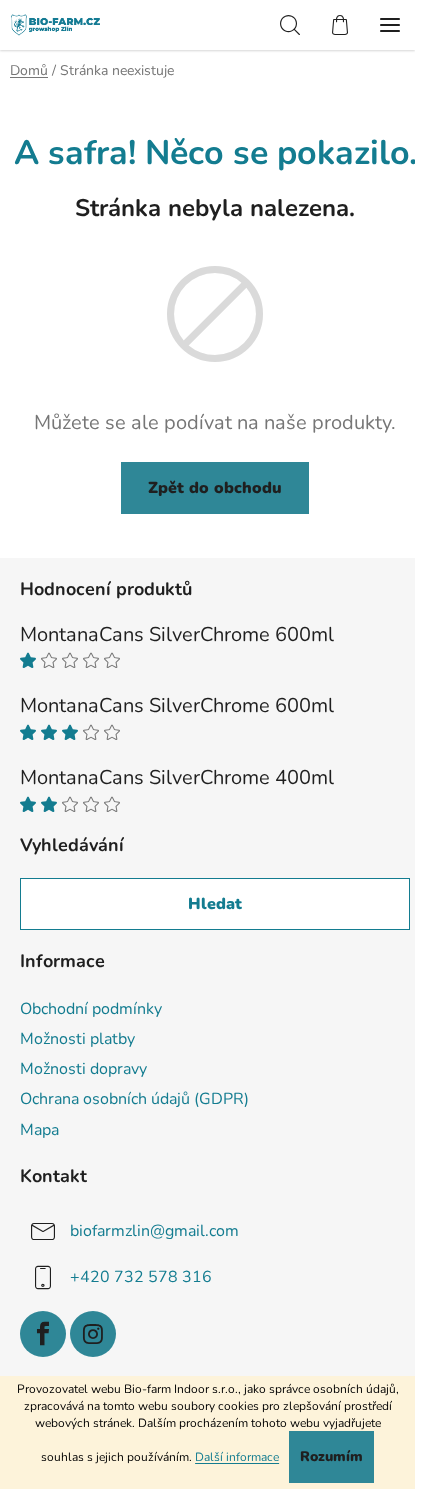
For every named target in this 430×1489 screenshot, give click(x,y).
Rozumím (331, 1456)
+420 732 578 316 (141, 1276)
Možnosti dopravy (83, 1069)
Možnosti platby (77, 1039)
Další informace (237, 1457)
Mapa (39, 1130)
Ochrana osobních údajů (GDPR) (134, 1099)
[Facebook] (43, 1334)
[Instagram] (93, 1334)
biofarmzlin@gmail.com (154, 1230)
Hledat (215, 904)
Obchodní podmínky (91, 1009)
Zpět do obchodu (215, 488)
